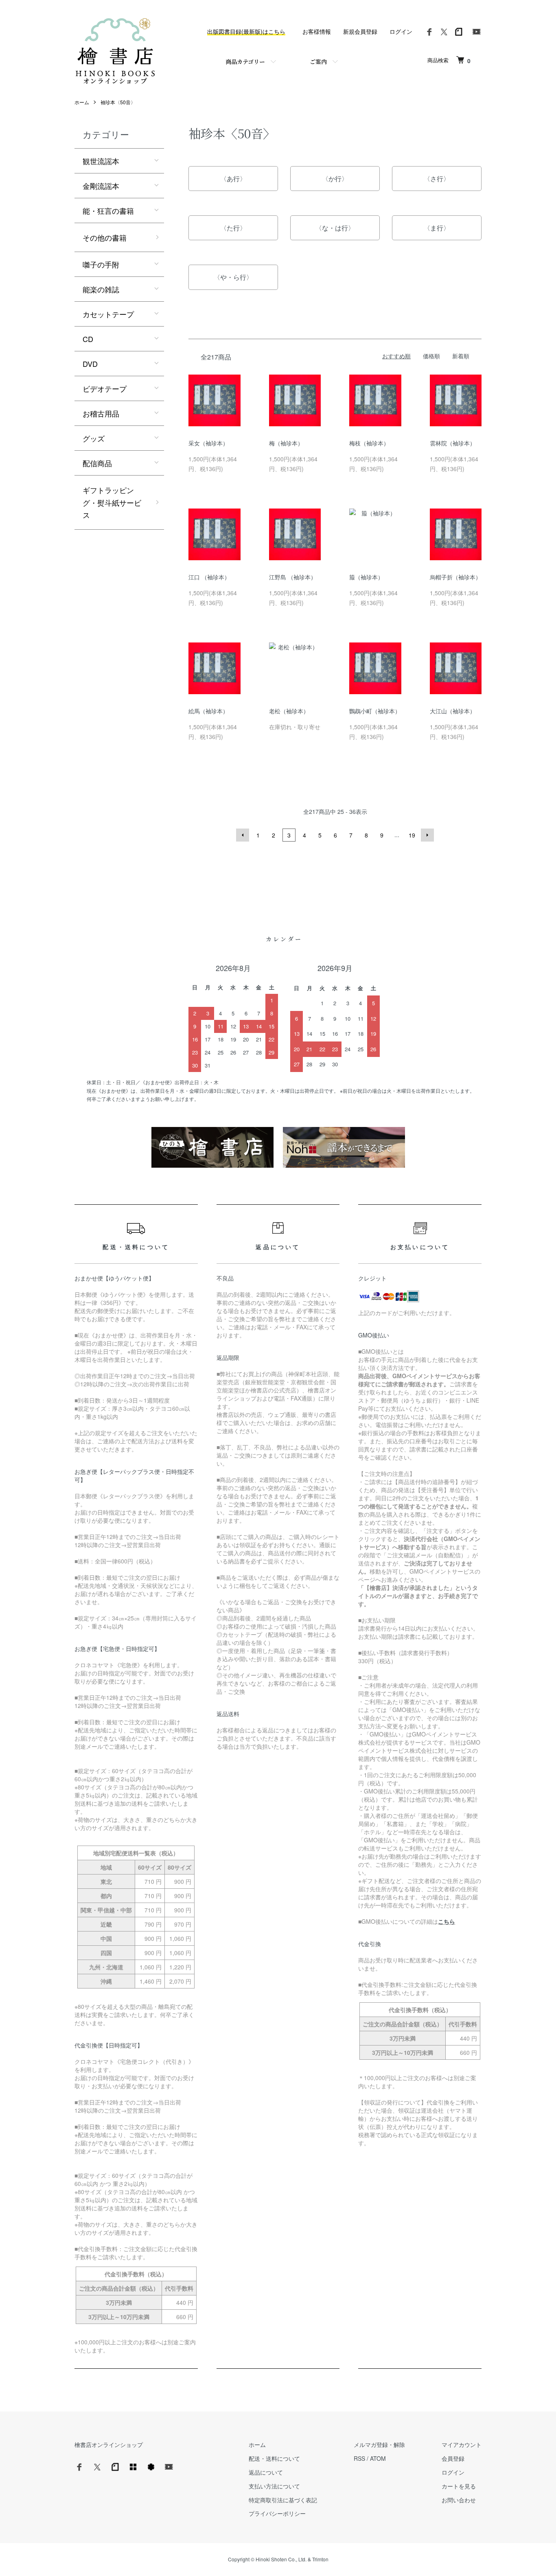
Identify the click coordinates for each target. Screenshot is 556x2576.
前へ (243, 835)
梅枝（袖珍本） (369, 443)
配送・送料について (274, 2458)
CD (88, 339)
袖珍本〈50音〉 (118, 102)
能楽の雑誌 (101, 289)
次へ (427, 835)
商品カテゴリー (245, 61)
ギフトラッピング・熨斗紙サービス (112, 502)
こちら (447, 1921)
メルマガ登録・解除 (379, 2444)
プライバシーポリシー (277, 2513)
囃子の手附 (101, 264)
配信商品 (97, 463)
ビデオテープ (105, 388)
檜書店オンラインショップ (109, 2444)
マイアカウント (462, 2444)
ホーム (82, 102)
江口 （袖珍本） (209, 577)
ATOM (378, 2458)
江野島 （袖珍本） (293, 577)
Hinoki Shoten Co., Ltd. (281, 2559)
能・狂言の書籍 (108, 210)
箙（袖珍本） (366, 577)
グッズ (94, 438)
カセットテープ (108, 314)
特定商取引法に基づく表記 (283, 2500)
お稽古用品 (101, 413)
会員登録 (453, 2458)
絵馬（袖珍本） (208, 711)
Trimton (320, 2559)
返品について (266, 2472)
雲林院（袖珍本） (453, 443)
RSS (359, 2458)
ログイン (401, 31)
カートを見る (459, 2486)
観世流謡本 (101, 161)
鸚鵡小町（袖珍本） (375, 711)
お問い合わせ (459, 2500)
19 (412, 835)
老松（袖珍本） (289, 711)
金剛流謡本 (101, 186)
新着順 (461, 356)
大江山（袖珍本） (453, 711)
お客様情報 (317, 31)
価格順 (431, 356)
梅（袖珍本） (286, 443)
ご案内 (318, 61)
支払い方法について (274, 2486)
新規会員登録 (360, 31)
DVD (90, 364)
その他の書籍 (105, 237)
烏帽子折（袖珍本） (455, 577)
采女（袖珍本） (208, 443)
